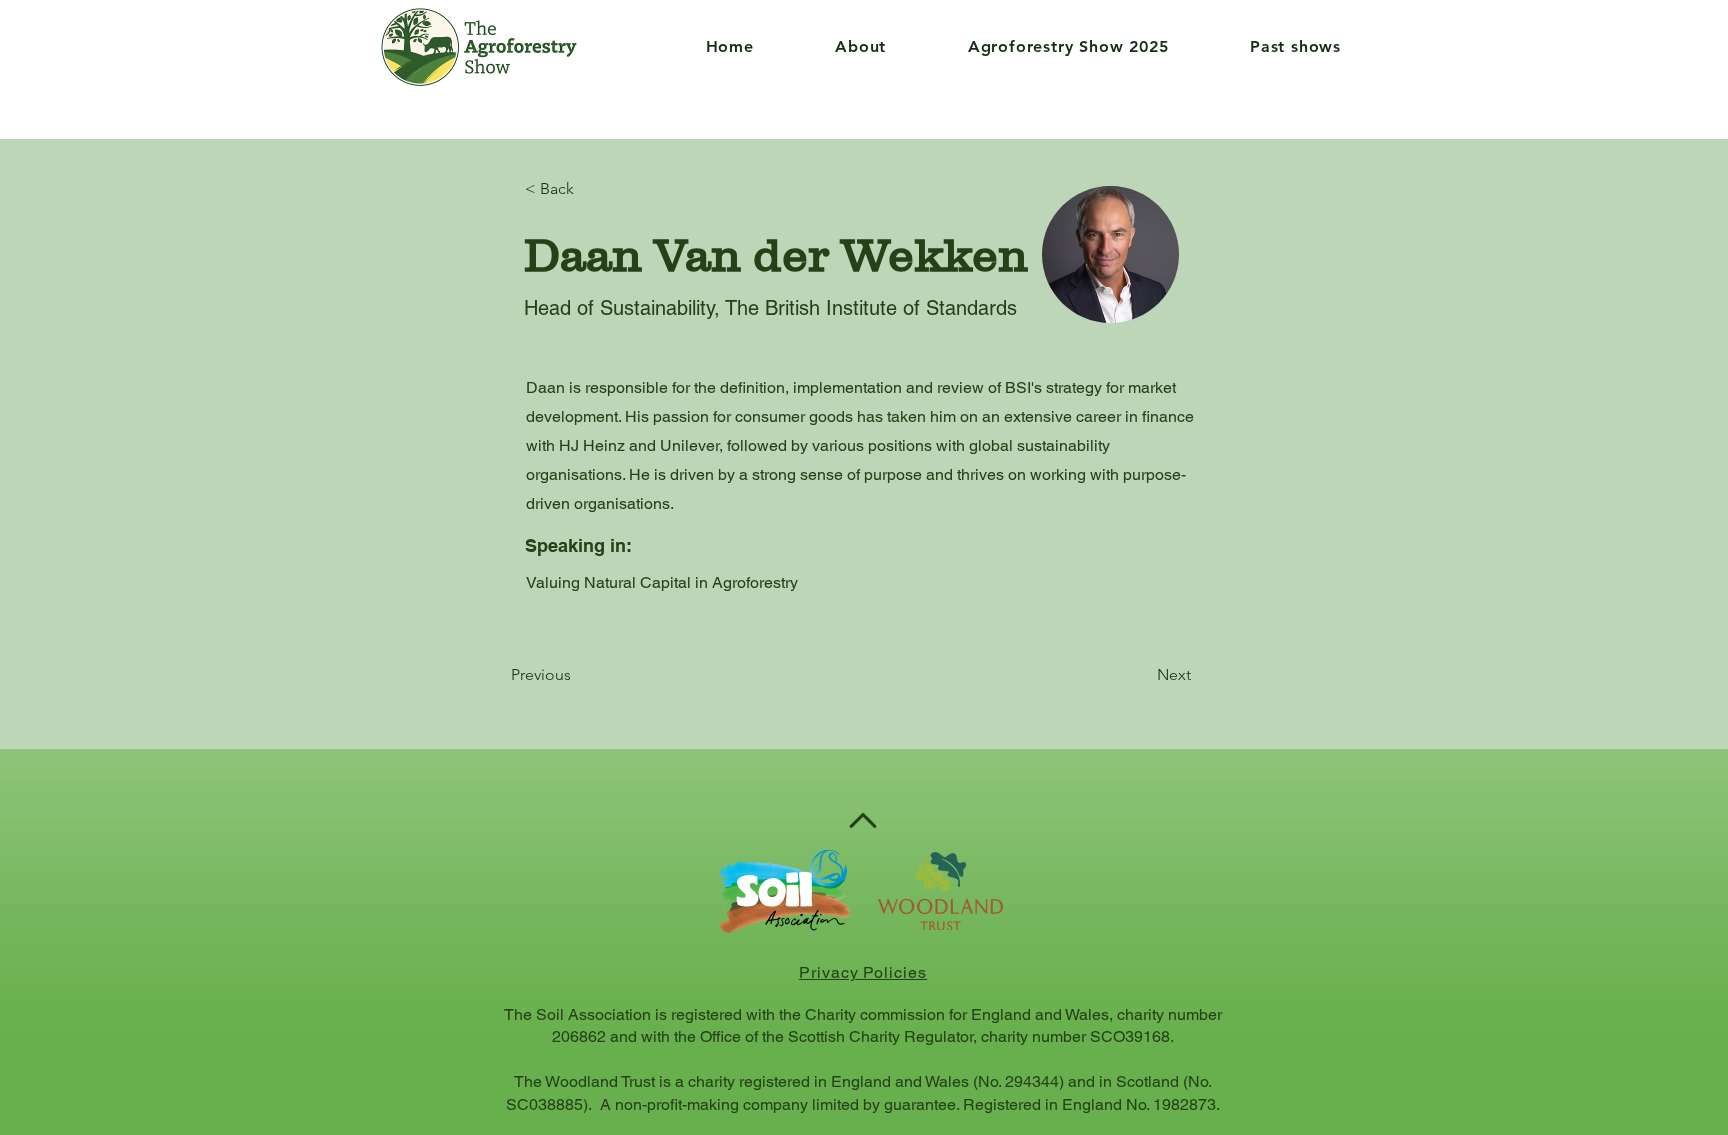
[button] (832, 46)
